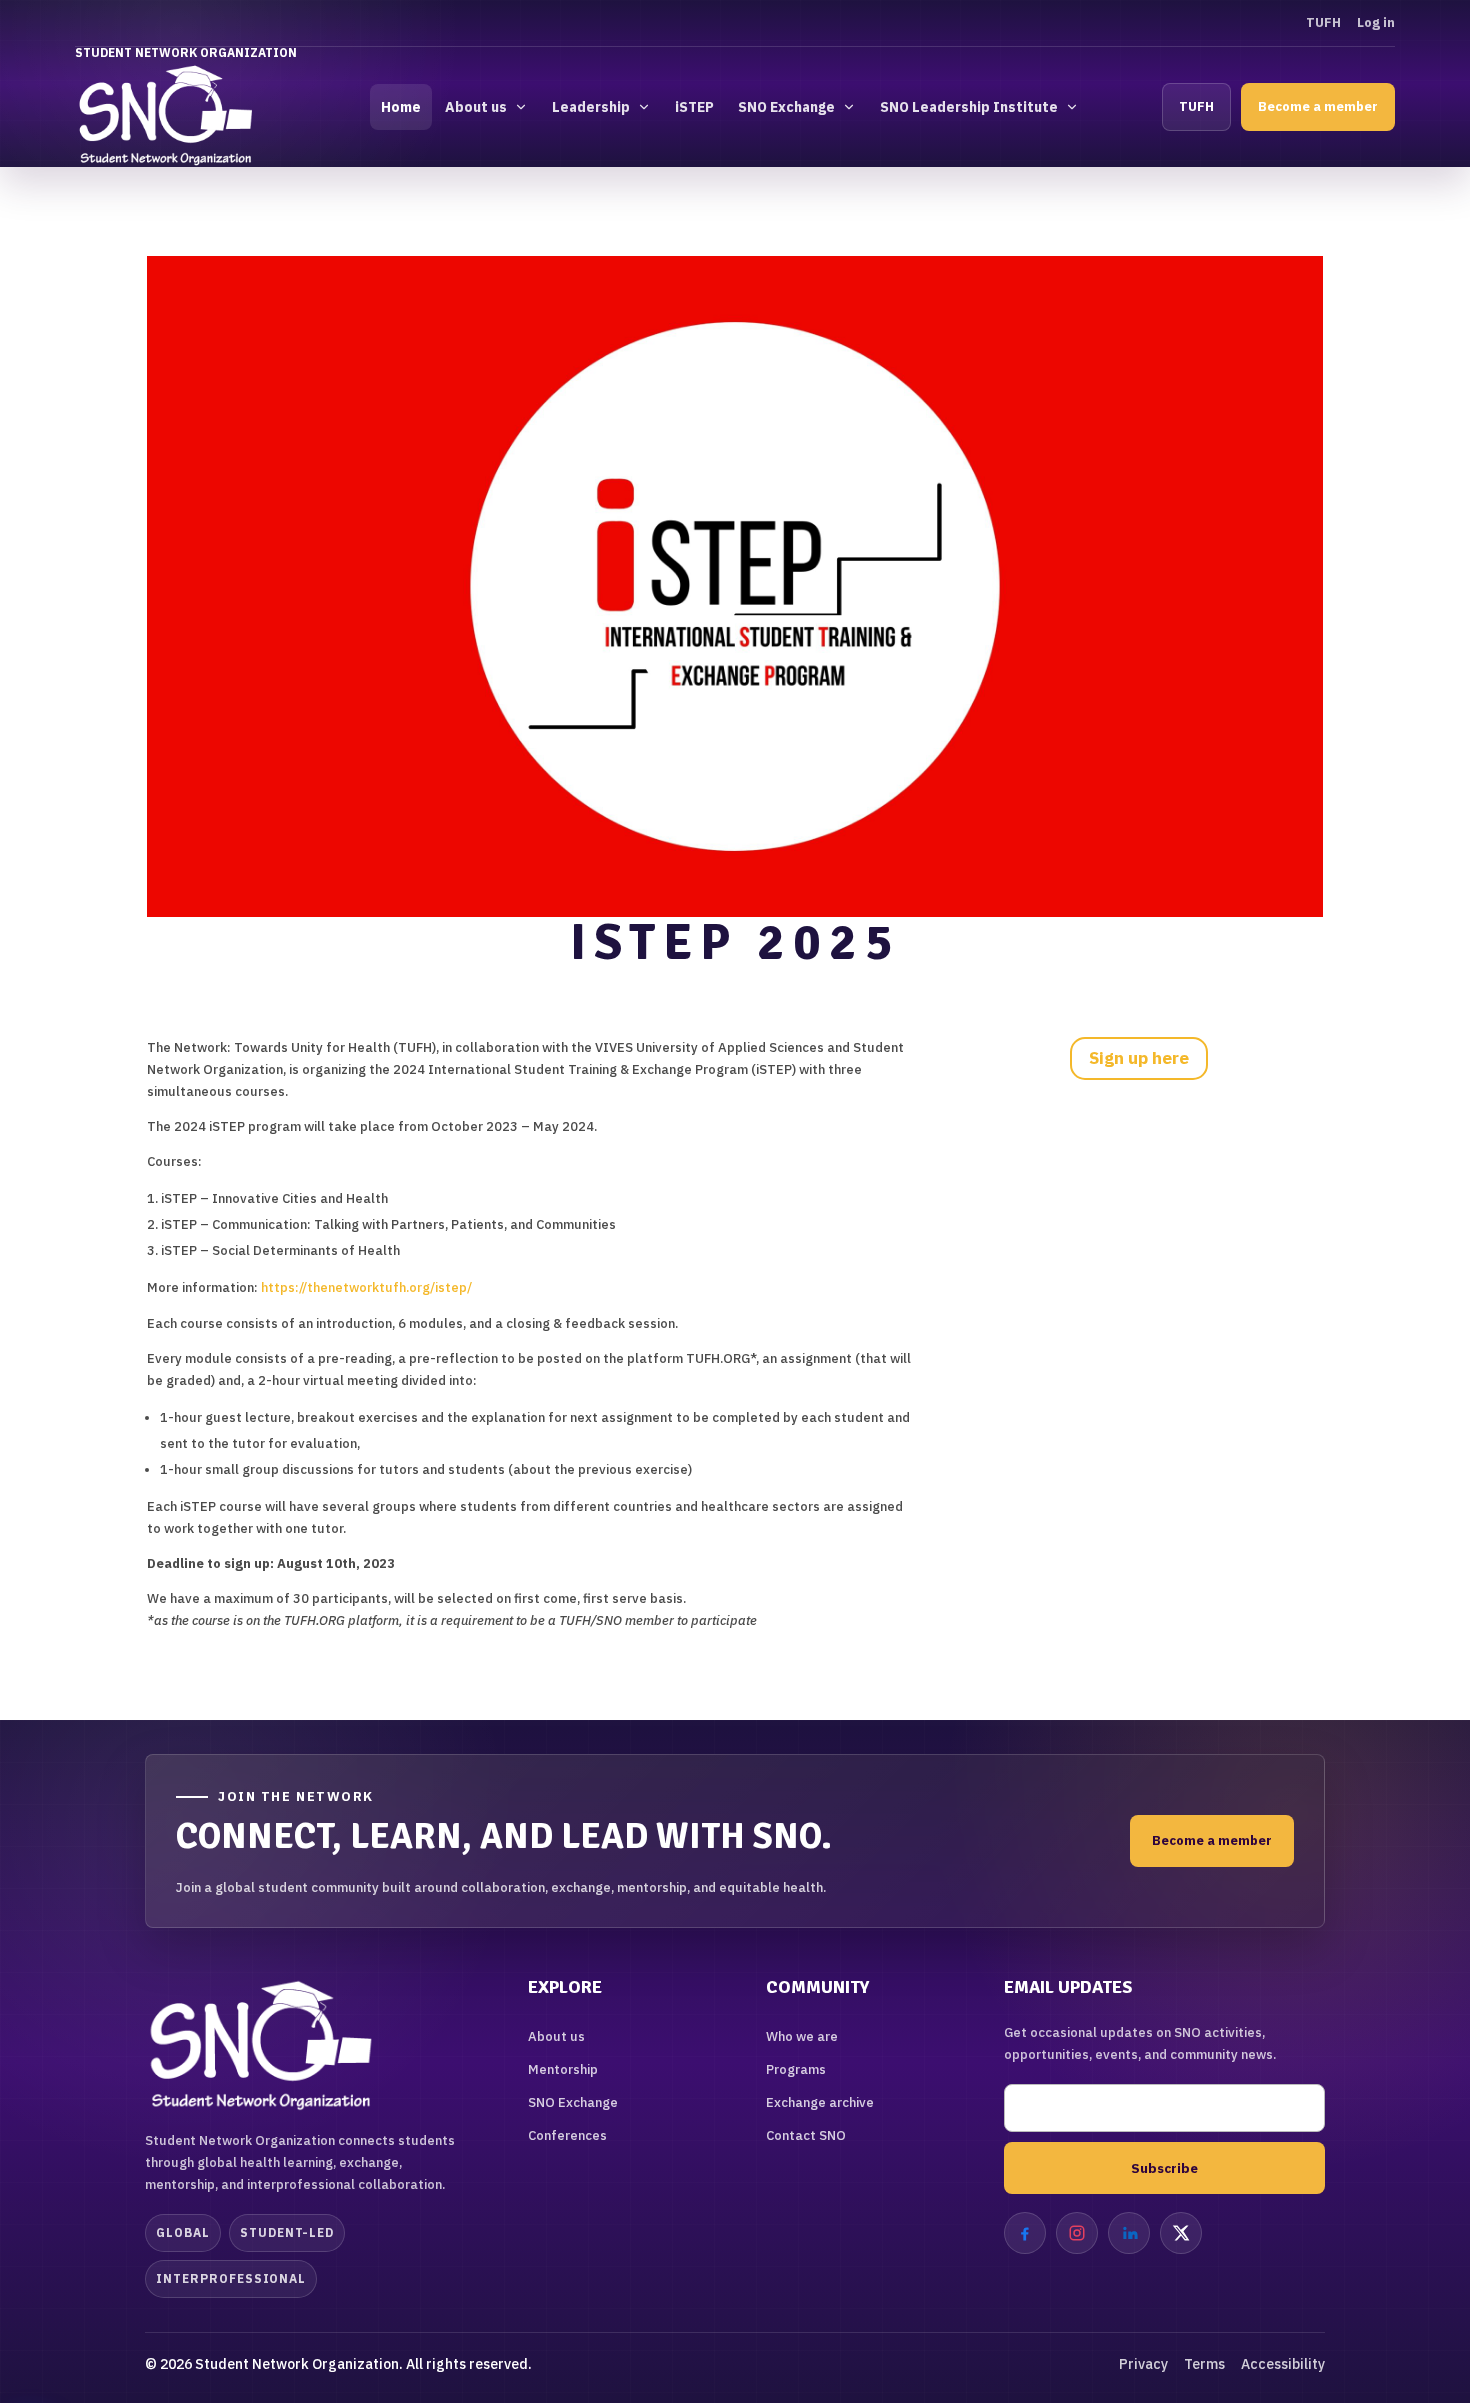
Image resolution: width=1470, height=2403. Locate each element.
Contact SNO (806, 2135)
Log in (1376, 22)
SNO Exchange (786, 107)
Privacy (1143, 2364)
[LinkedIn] (1129, 2233)
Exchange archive (820, 2102)
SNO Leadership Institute (969, 107)
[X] (1181, 2233)
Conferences (567, 2135)
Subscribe (1164, 2168)
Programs (796, 2069)
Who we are (802, 2036)
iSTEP (694, 107)
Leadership (591, 107)
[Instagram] (1077, 2233)
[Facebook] (1025, 2233)
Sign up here (1139, 1058)
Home (401, 107)
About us (476, 107)
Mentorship (563, 2069)
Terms (1204, 2364)
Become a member (1318, 106)
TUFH (1323, 22)
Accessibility (1283, 2364)
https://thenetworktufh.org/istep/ (366, 1287)
